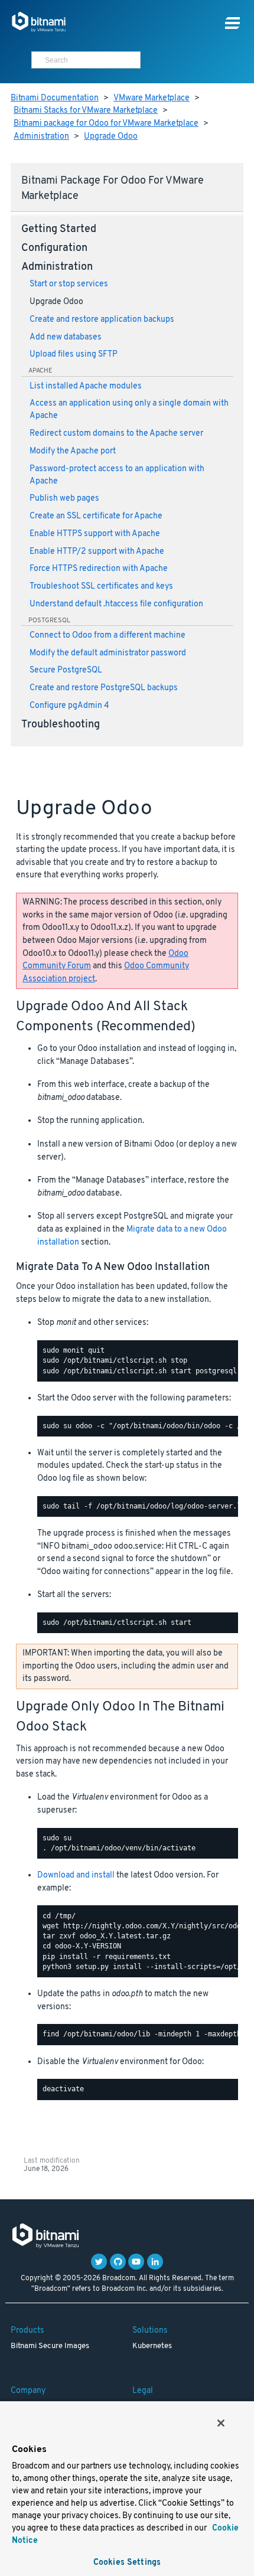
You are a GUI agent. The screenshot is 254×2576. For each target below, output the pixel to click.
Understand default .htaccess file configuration (116, 604)
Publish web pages (64, 499)
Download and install (76, 1875)
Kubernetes (152, 2346)
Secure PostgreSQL (66, 670)
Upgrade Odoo (111, 137)
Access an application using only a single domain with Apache (129, 410)
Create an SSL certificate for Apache (96, 516)
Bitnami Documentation (55, 98)
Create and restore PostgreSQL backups (104, 688)
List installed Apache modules (86, 386)
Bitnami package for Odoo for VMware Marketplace (106, 124)
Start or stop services (69, 284)
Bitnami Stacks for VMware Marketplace (86, 111)
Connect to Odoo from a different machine (108, 636)
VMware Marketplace (152, 98)
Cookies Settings (127, 2563)
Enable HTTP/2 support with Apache (97, 552)
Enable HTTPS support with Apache (95, 534)
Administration (41, 137)
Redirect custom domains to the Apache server (116, 434)
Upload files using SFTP (74, 355)
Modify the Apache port (73, 451)
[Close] (221, 2423)
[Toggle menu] (232, 23)
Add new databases (66, 337)
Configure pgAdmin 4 (69, 706)
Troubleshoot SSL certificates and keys (101, 587)
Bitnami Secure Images (50, 2346)
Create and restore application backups (102, 320)
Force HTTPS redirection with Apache (99, 569)
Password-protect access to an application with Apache (117, 475)
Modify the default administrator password (108, 653)
